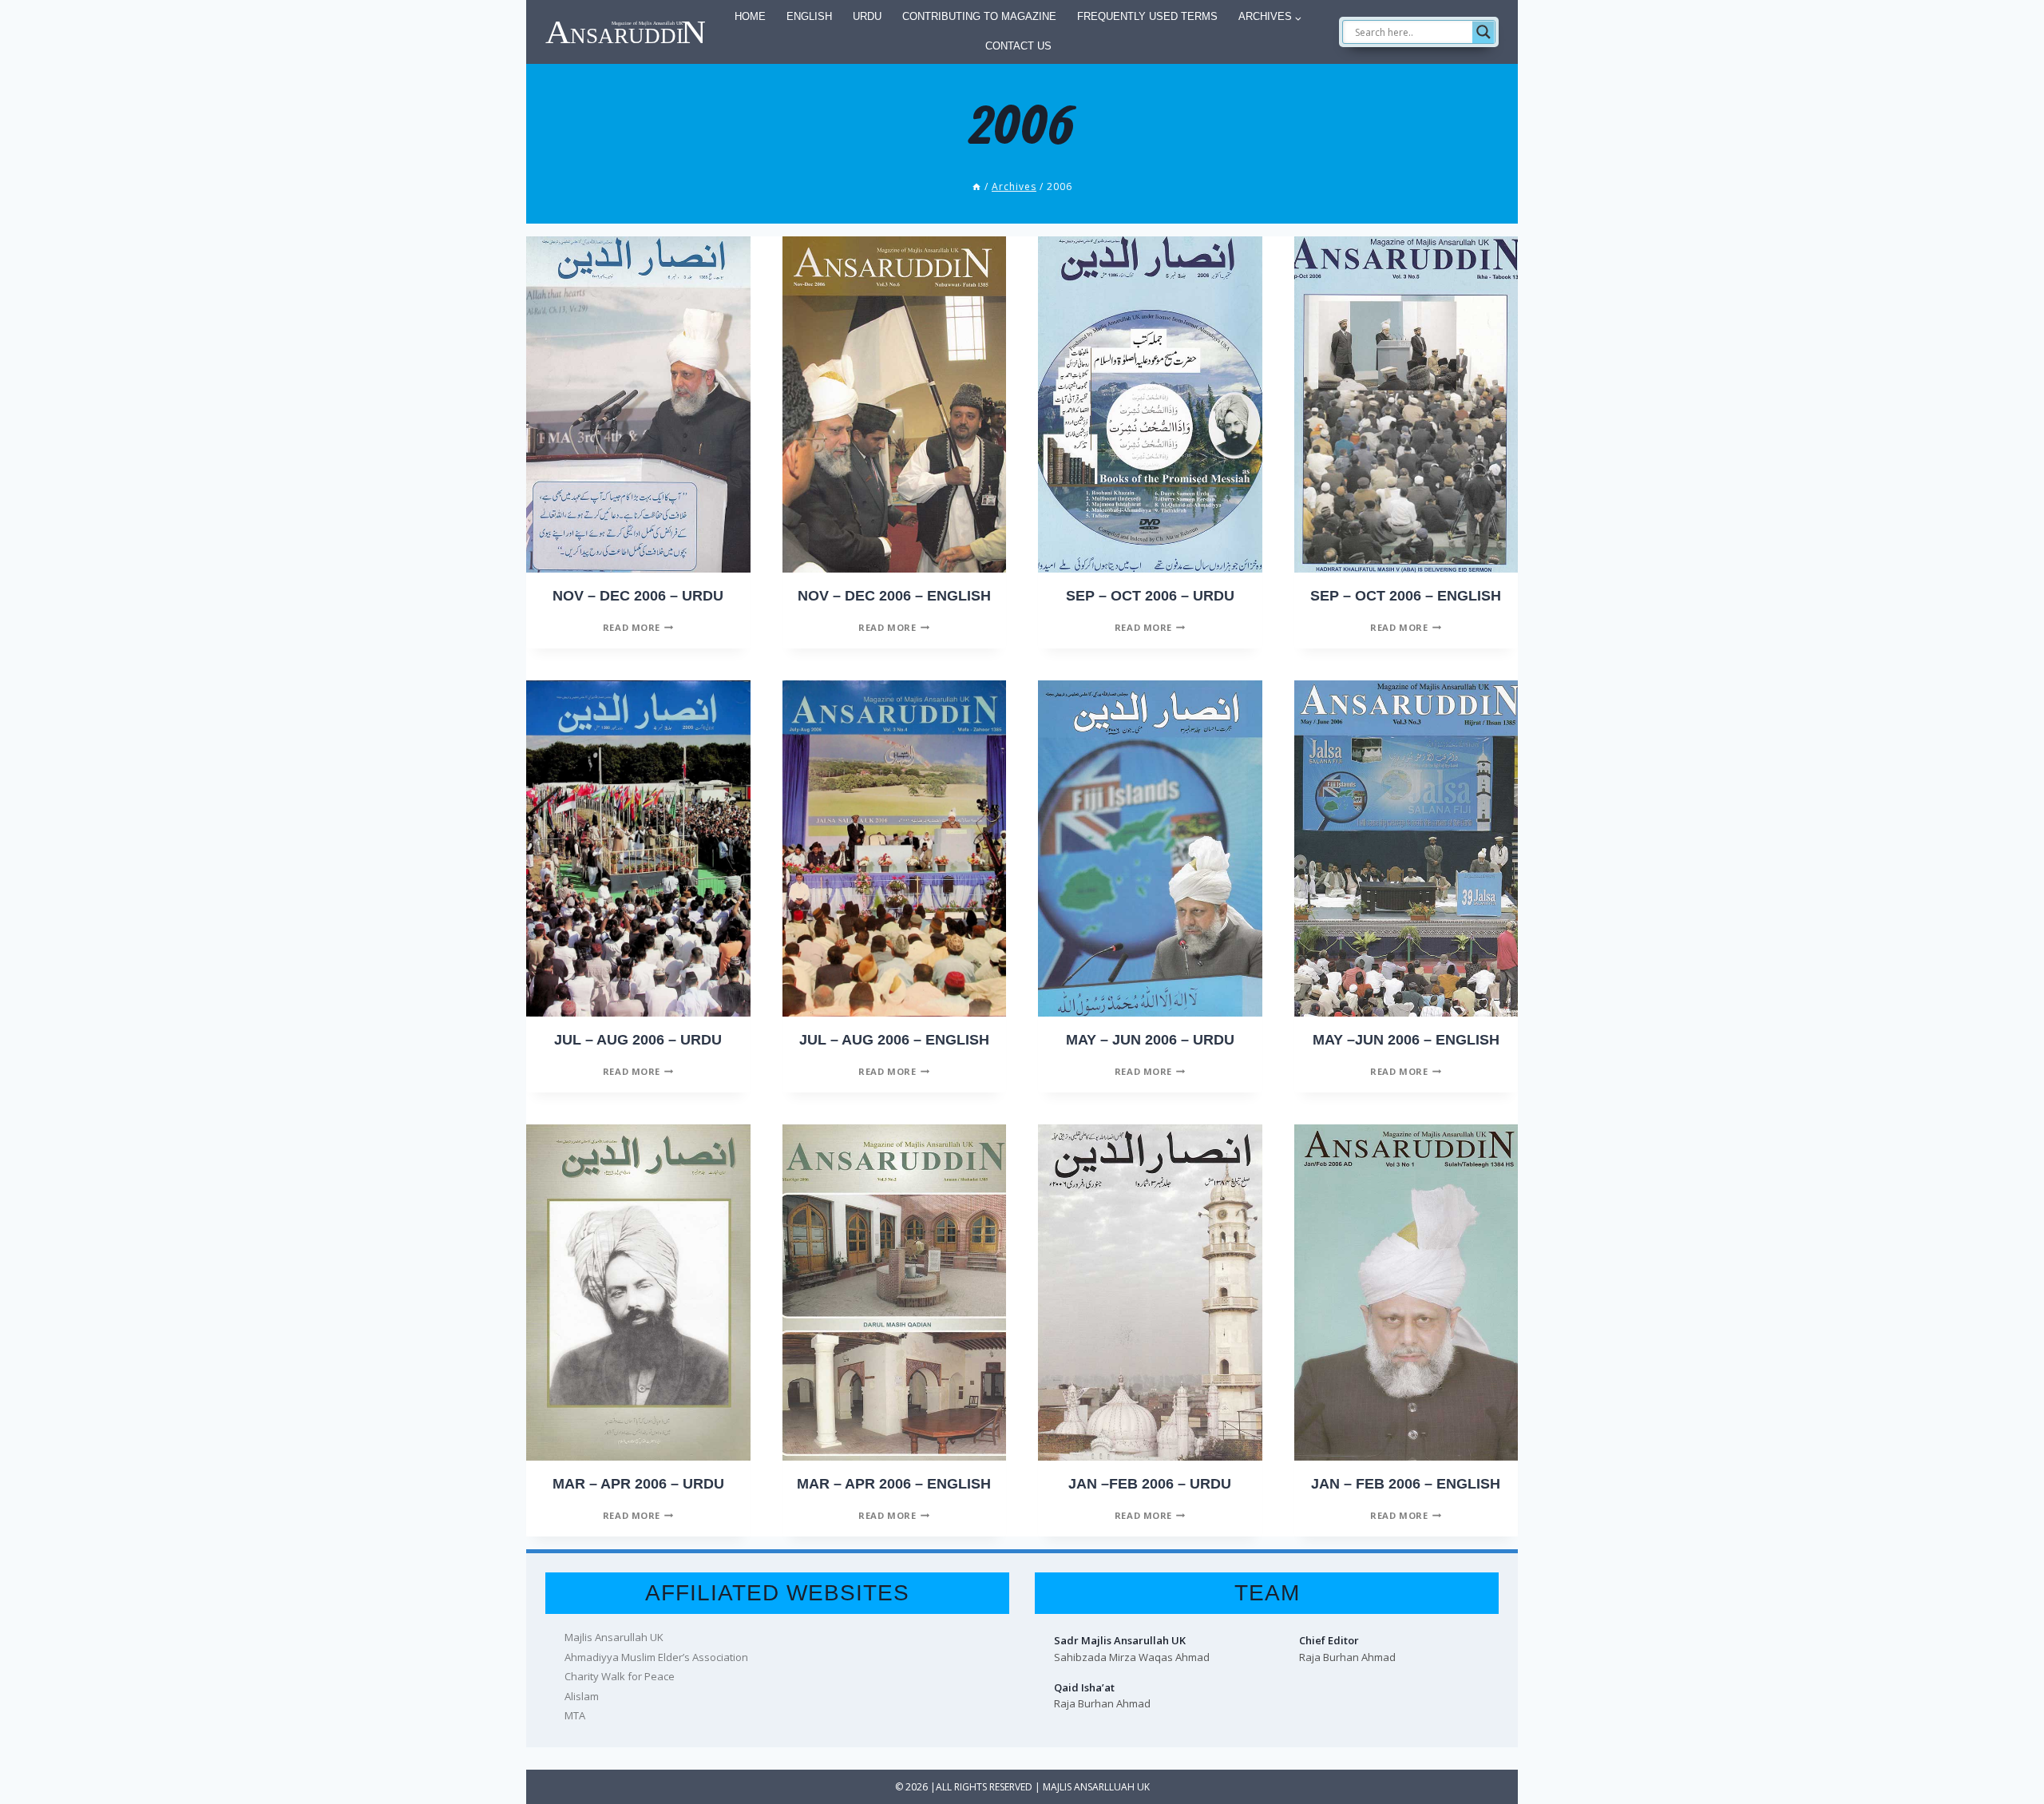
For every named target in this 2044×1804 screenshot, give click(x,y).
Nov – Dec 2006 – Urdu (638, 596)
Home (750, 16)
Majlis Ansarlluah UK (1096, 1787)
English (809, 16)
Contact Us (1018, 46)
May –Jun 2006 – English (1406, 1040)
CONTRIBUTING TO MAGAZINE (979, 16)
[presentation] (638, 404)
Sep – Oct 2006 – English (1406, 596)
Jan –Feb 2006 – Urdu (1150, 1484)
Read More (638, 627)
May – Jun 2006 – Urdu (1150, 1040)
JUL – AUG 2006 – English (894, 1040)
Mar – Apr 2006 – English (894, 1484)
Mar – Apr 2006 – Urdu (638, 1484)
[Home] (976, 186)
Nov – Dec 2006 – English (894, 596)
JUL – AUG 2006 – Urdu (638, 1040)
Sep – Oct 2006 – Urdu (1150, 596)
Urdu (867, 16)
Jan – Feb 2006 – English (1406, 1484)
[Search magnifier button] (1483, 32)
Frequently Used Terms (1147, 16)
